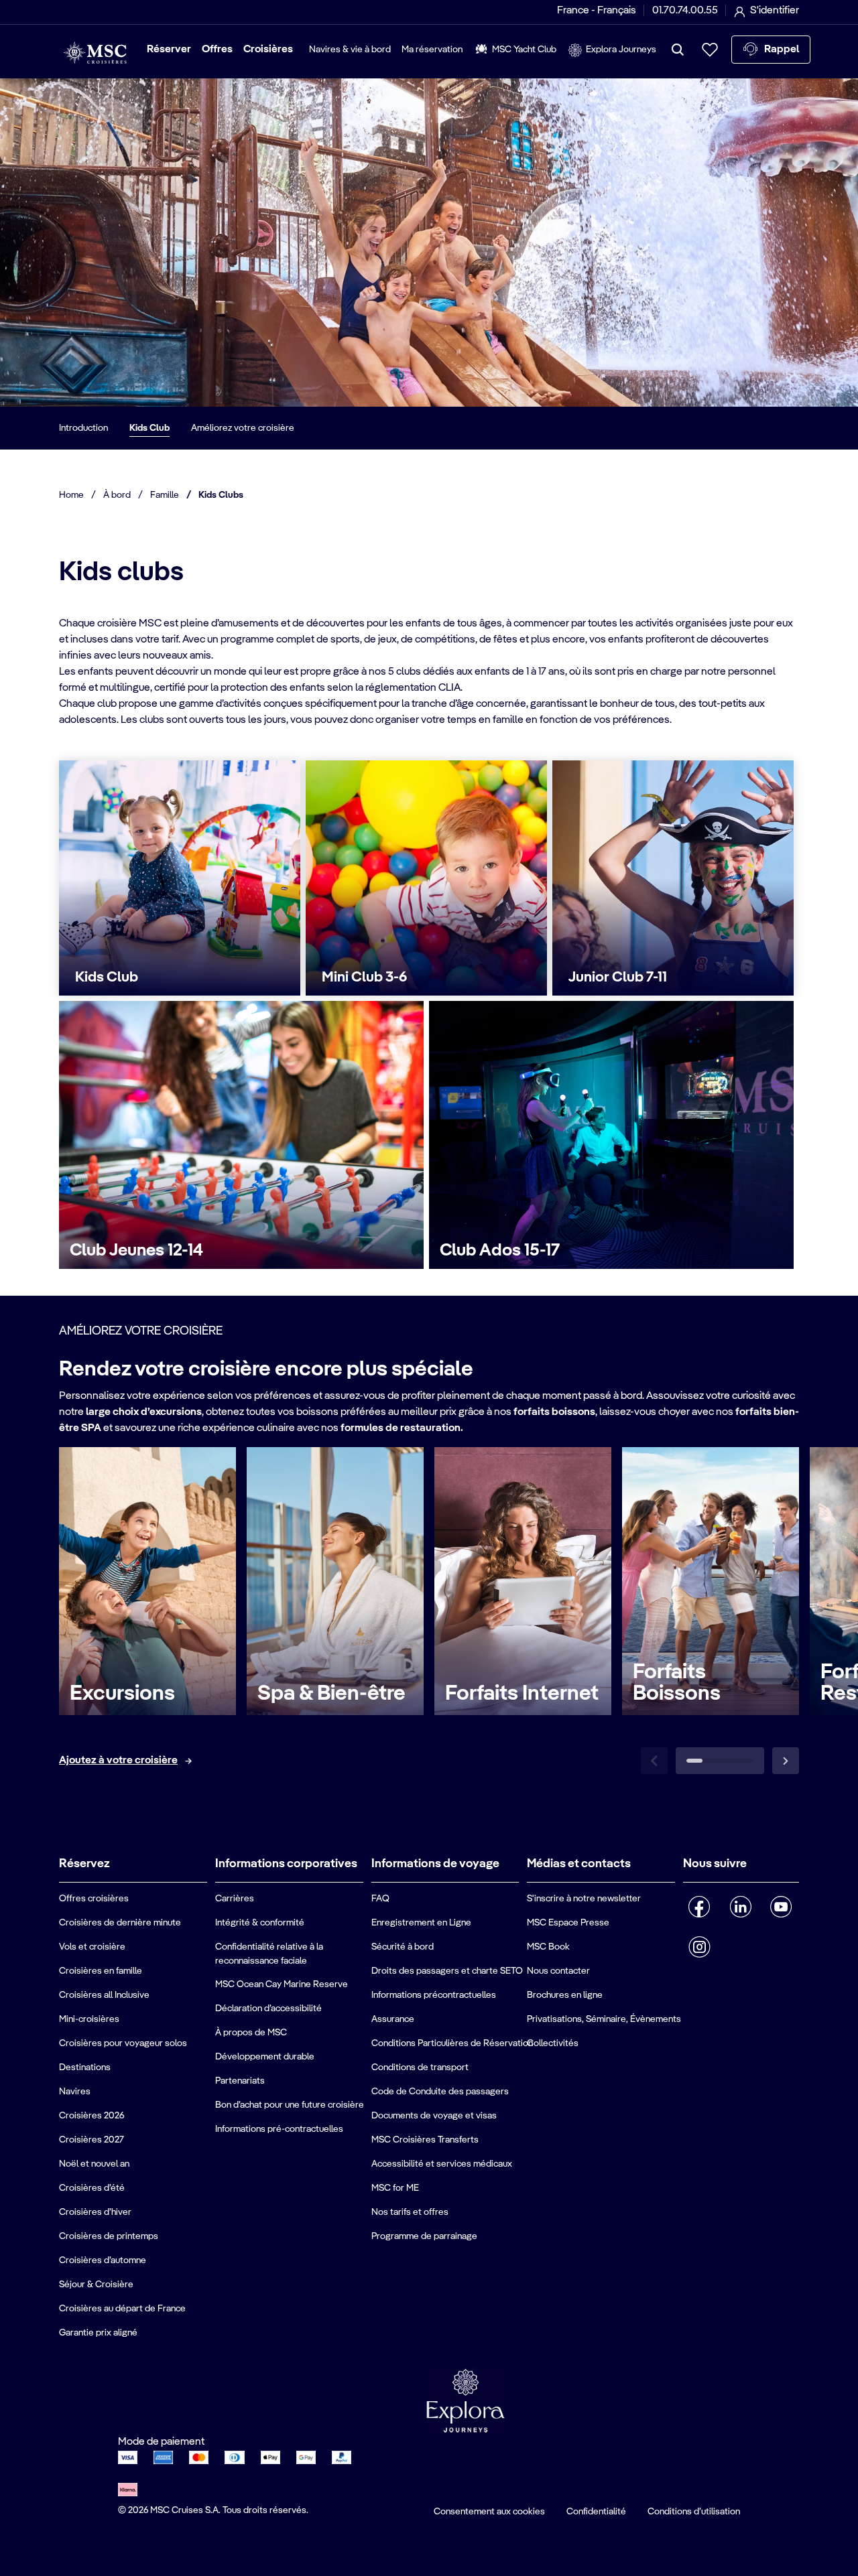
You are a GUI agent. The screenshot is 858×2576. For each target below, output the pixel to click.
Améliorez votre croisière (243, 428)
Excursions (122, 1694)
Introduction (83, 428)
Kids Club (149, 428)
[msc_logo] (95, 53)
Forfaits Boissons (677, 1683)
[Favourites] (710, 50)
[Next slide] (786, 1761)
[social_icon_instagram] (699, 1947)
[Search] (678, 50)
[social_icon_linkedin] (740, 1907)
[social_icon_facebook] (699, 1907)
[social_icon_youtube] (781, 1907)
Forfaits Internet (522, 1694)
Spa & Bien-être (331, 1694)
